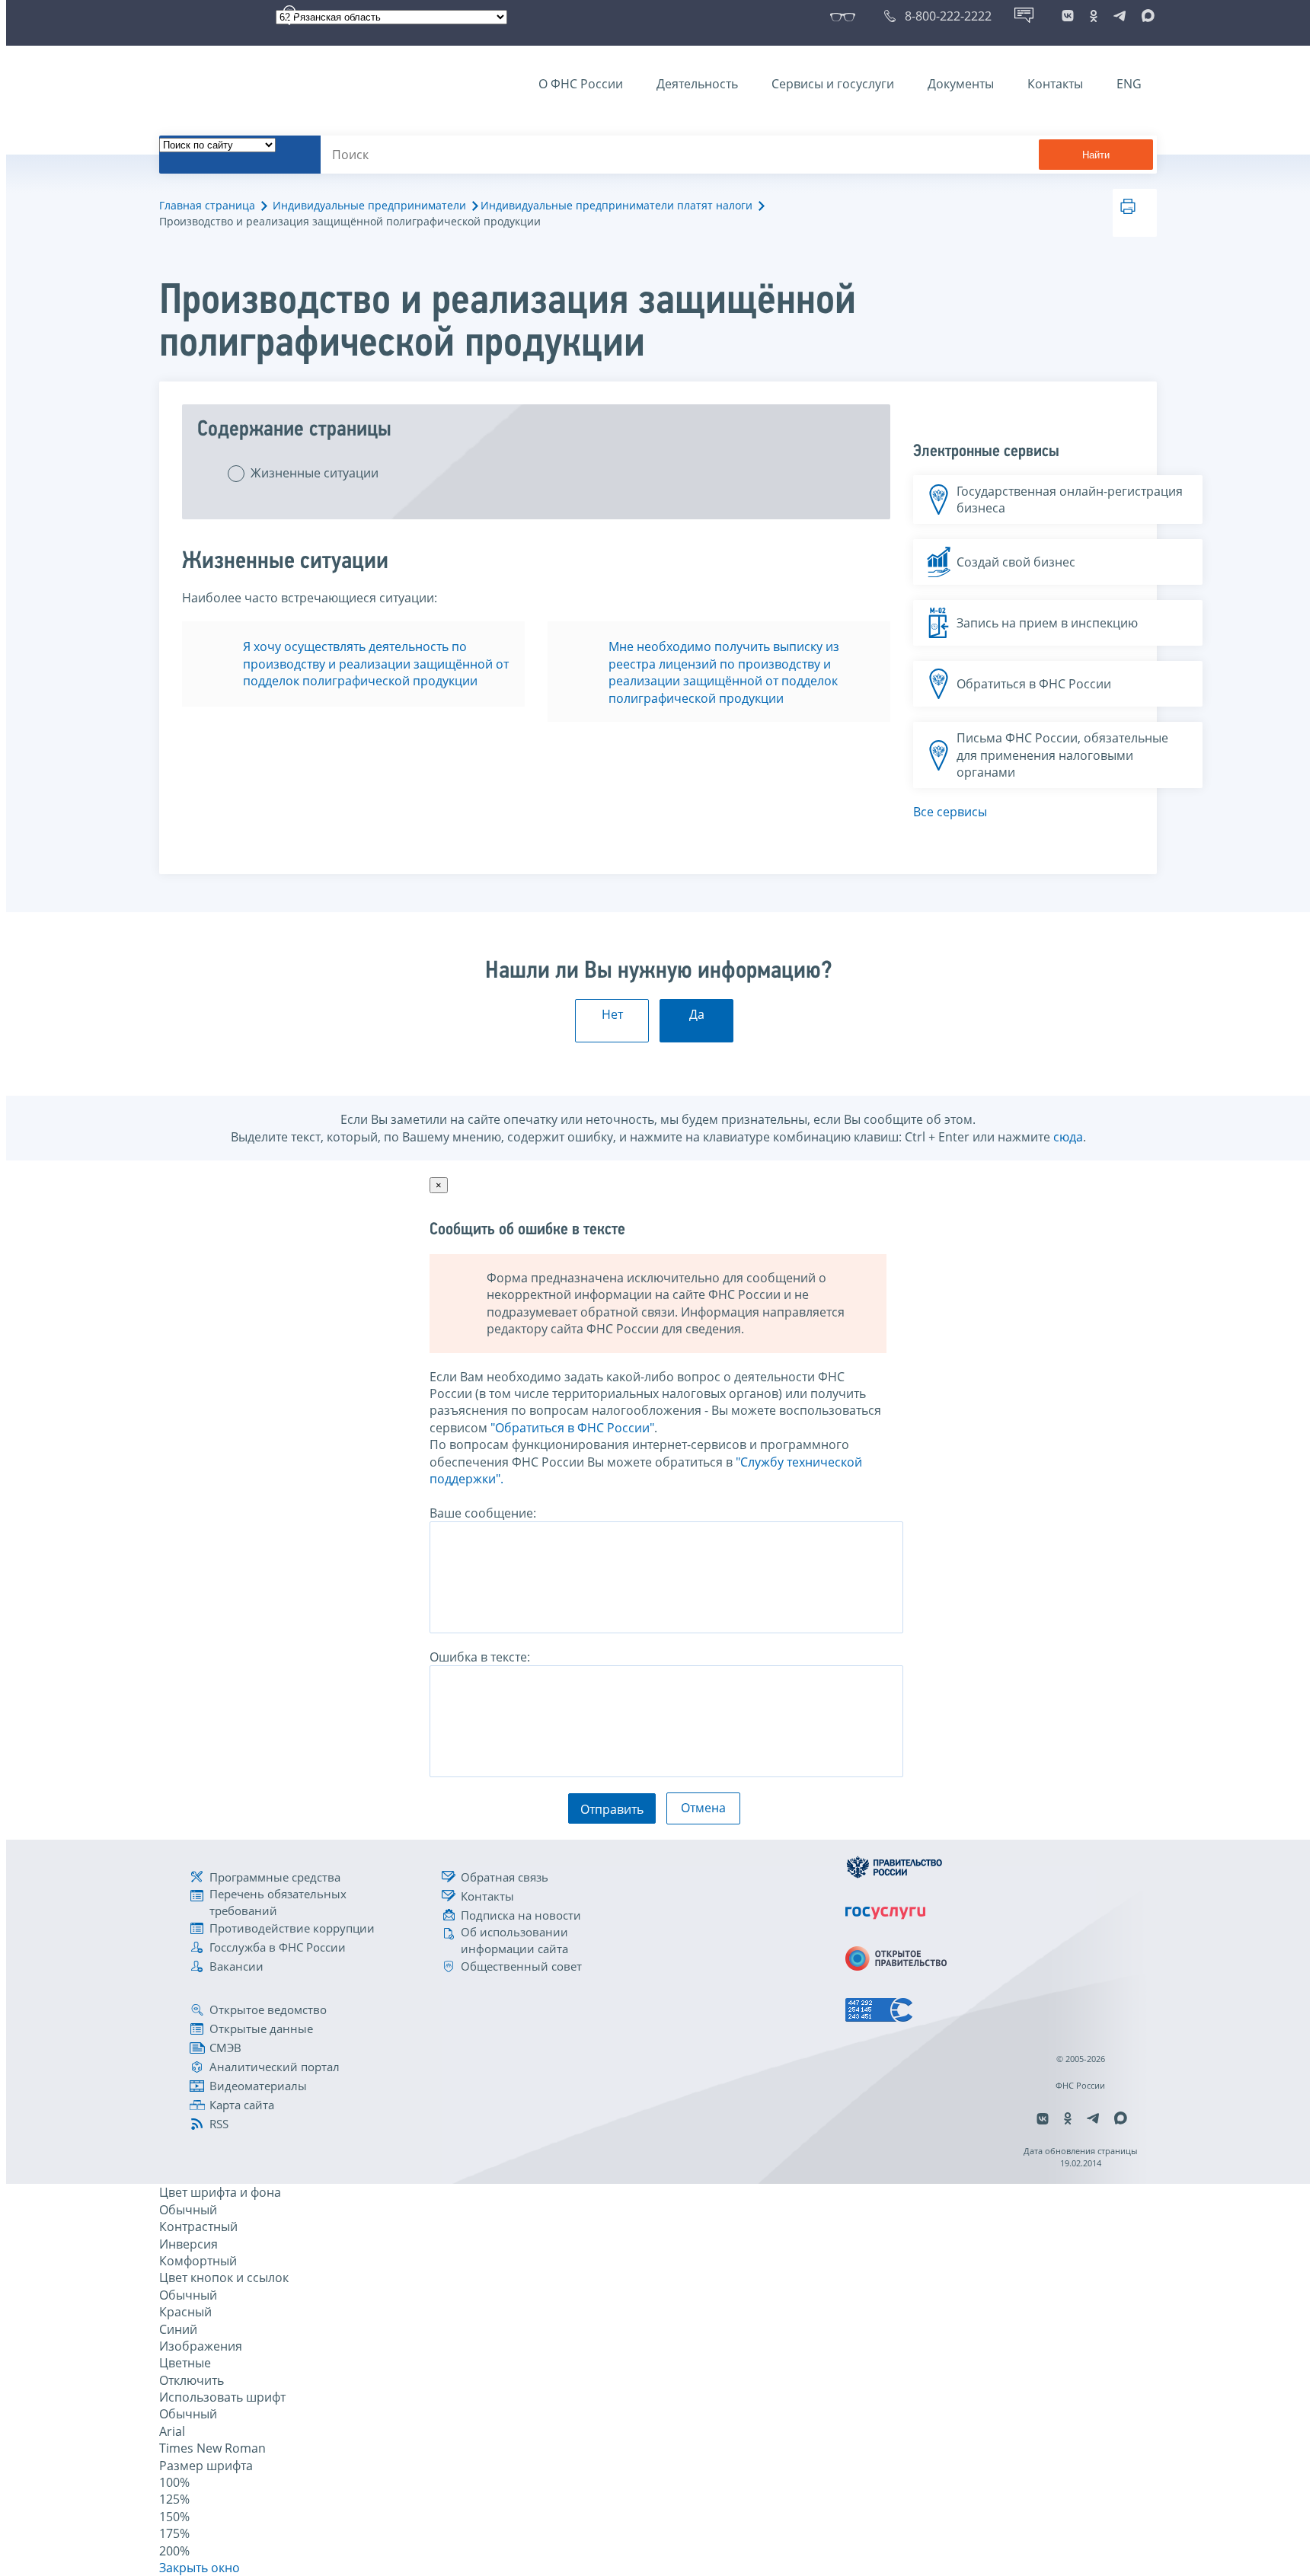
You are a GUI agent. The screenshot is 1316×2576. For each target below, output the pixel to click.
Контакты (1055, 84)
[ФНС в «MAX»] (1145, 16)
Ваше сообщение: (483, 1513)
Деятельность (697, 84)
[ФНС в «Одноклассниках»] (1094, 16)
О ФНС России (581, 84)
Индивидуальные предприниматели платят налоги (616, 205)
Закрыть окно (200, 2568)
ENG (1129, 84)
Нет (612, 1014)
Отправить (612, 1809)
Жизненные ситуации (315, 473)
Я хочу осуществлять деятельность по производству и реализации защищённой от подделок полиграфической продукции (376, 664)
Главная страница (207, 205)
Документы (961, 84)
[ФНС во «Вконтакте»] (1068, 16)
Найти (1096, 155)
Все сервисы (950, 812)
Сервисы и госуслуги (833, 84)
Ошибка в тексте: (480, 1657)
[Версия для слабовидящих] (846, 16)
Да (697, 1014)
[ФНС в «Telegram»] (1120, 16)
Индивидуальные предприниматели (369, 205)
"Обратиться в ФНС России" (572, 1428)
